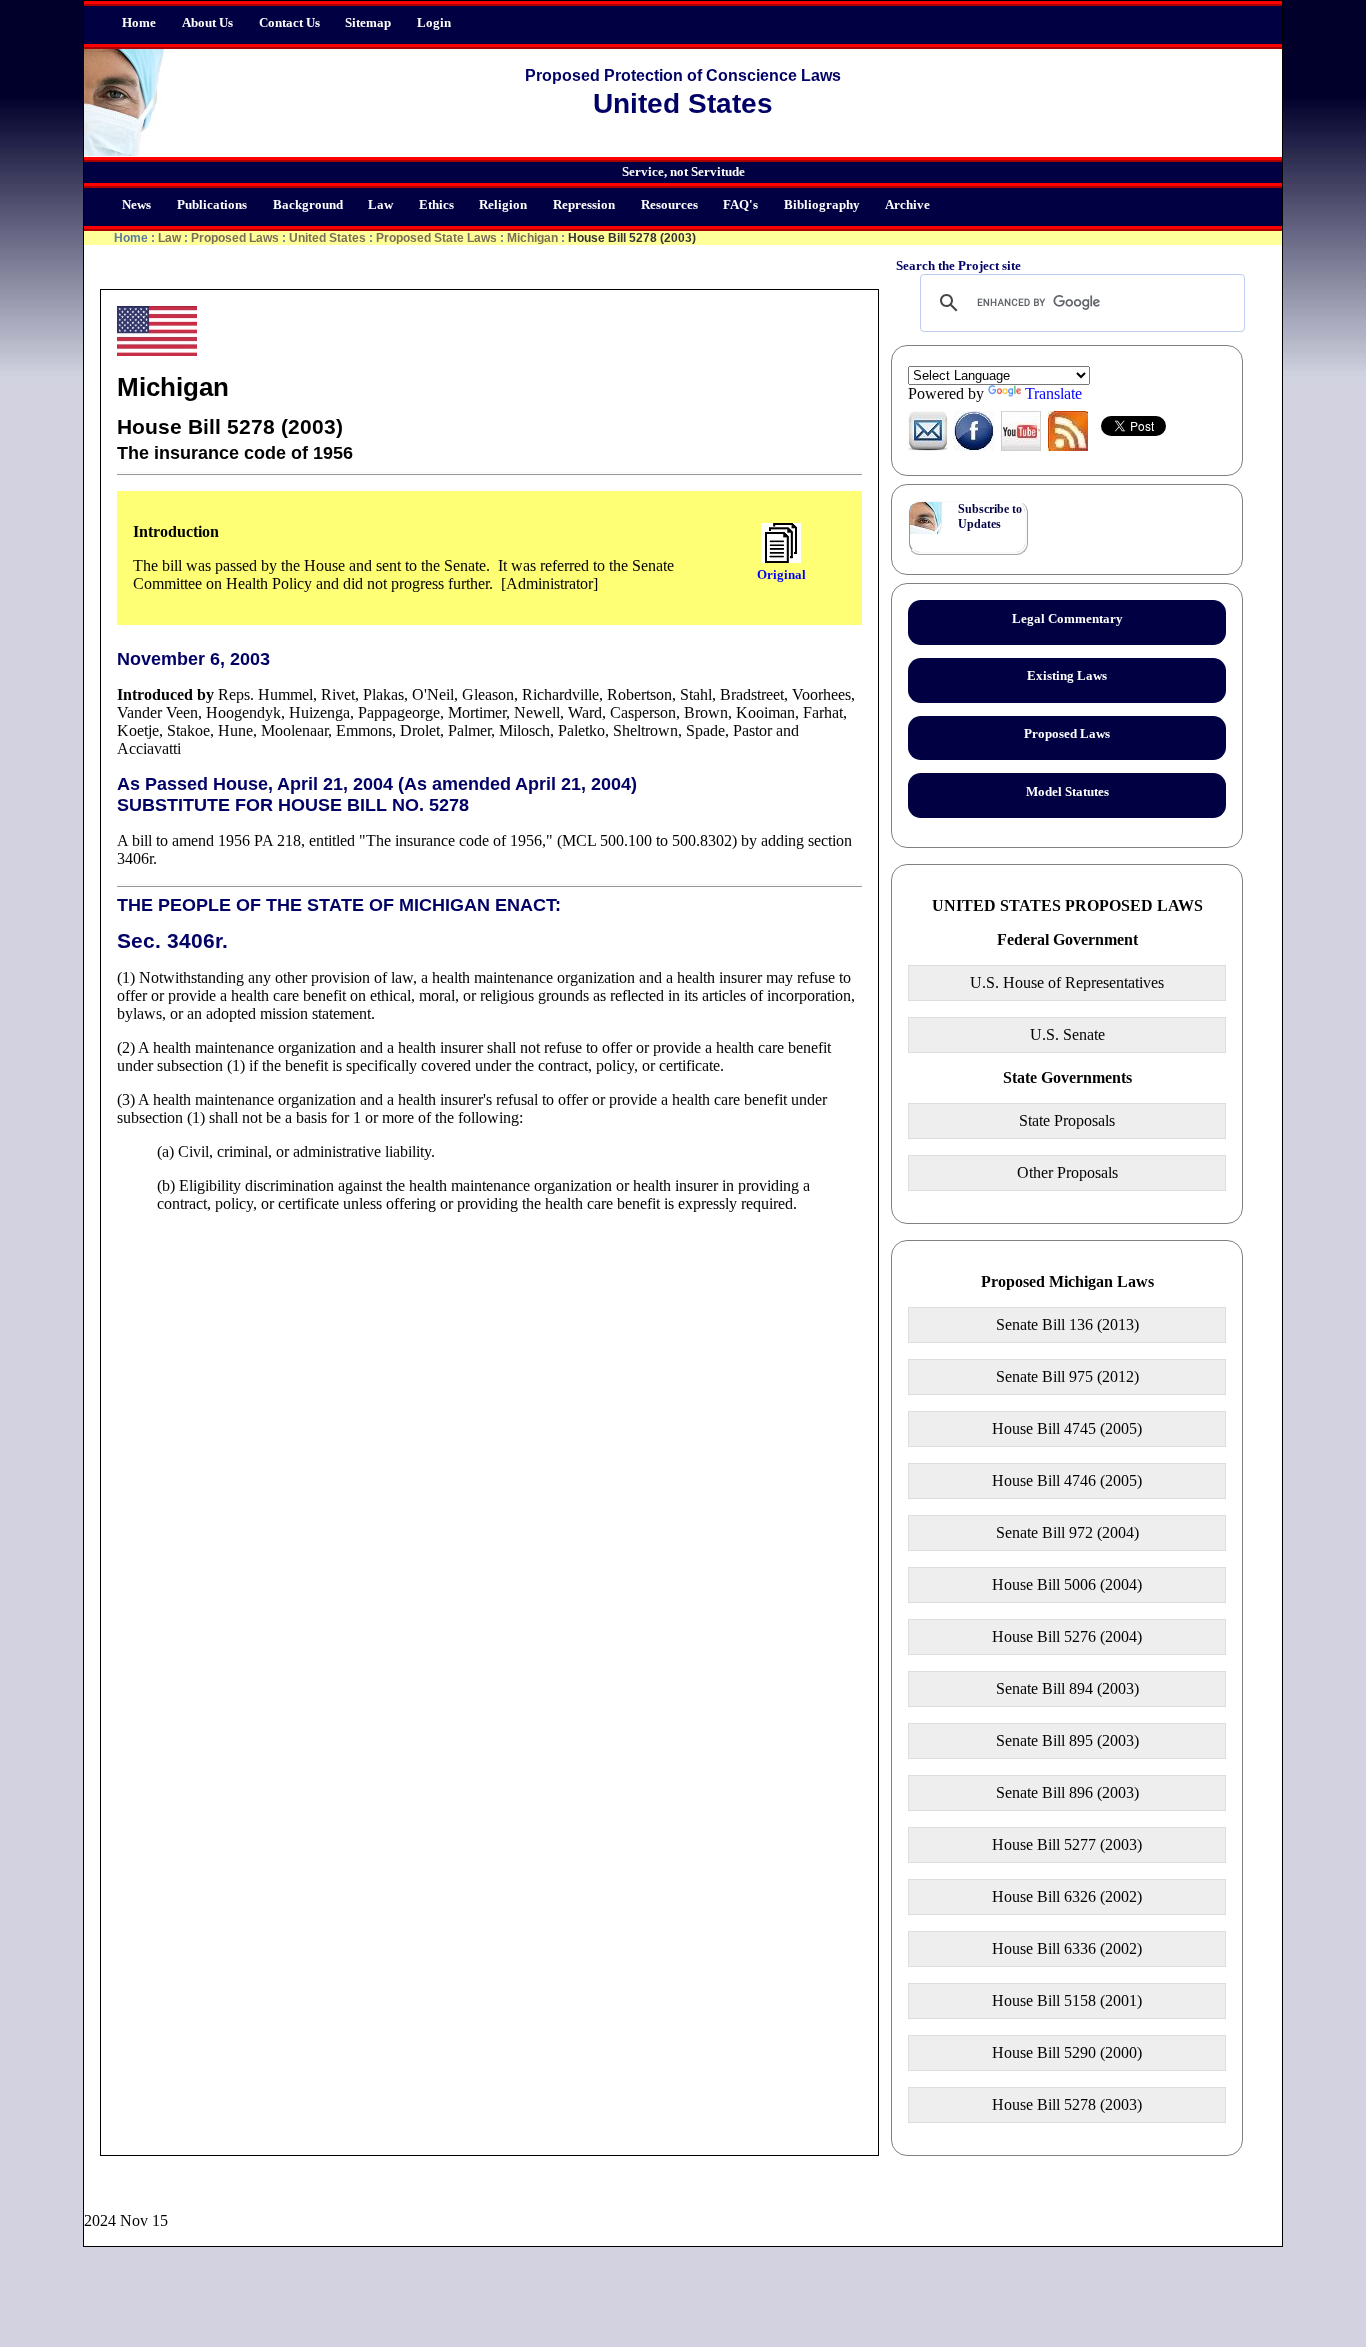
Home (139, 23)
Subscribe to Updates (990, 516)
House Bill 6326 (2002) (1067, 1896)
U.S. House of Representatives (1067, 982)
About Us (207, 23)
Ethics (436, 205)
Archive (907, 205)
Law (380, 205)
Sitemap (368, 23)
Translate (1053, 393)
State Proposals (1067, 1120)
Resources (669, 205)
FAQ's (740, 205)
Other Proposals (1067, 1172)
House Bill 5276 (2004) (1067, 1636)
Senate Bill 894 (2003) (1067, 1688)
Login (434, 23)
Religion (503, 205)
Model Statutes (1067, 792)
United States (327, 238)
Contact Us (289, 23)
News (136, 205)
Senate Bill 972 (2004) (1067, 1532)
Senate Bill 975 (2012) (1067, 1376)
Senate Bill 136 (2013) (1067, 1324)
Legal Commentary (1067, 619)
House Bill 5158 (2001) (1067, 2000)
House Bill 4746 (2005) (1067, 1480)
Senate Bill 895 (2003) (1067, 1740)
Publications (212, 205)
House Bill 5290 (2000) (1067, 2052)
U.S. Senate (1067, 1034)
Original (781, 574)
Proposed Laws (235, 238)
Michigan (532, 238)
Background (308, 205)
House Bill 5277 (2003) (1067, 1844)
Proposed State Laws (436, 238)
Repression (584, 205)
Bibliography (822, 205)
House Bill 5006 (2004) (1067, 1584)
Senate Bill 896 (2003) (1067, 1792)
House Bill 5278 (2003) (1067, 2104)
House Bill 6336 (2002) (1067, 1948)
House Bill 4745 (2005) (1067, 1428)
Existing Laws (1067, 676)
